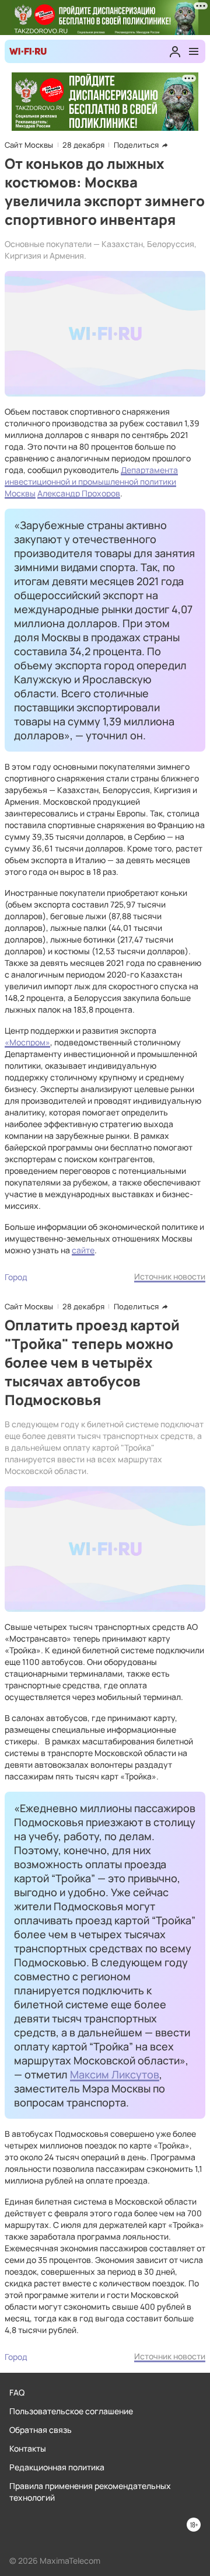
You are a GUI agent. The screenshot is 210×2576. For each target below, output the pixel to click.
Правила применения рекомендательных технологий (90, 2492)
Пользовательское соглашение (71, 2411)
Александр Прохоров (79, 493)
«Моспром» (27, 1042)
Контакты (28, 2448)
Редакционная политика (57, 2467)
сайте (83, 1250)
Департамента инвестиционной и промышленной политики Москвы (91, 482)
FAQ (17, 2392)
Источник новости (170, 1276)
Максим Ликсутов (115, 2074)
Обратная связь (41, 2430)
